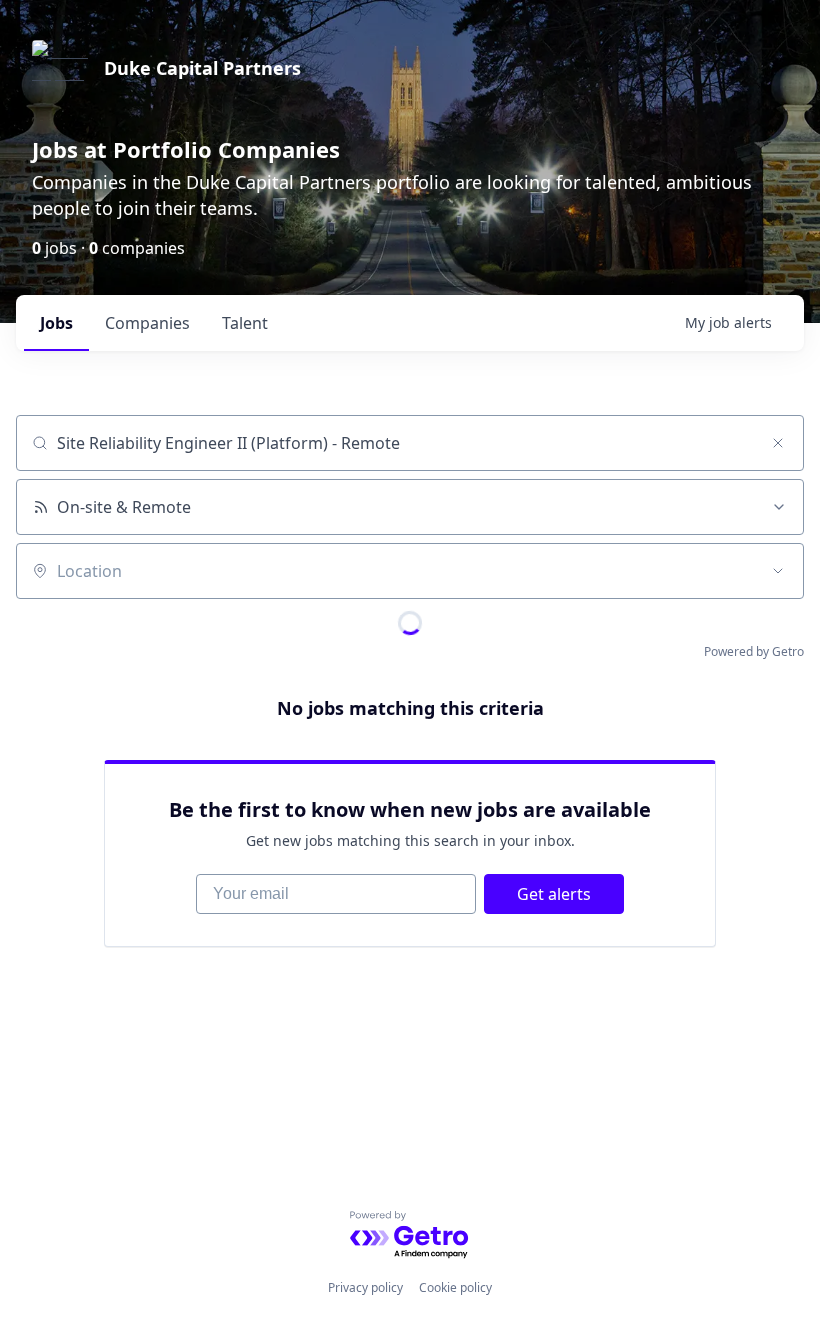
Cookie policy (455, 1287)
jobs (56, 323)
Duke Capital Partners (202, 68)
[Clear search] (778, 443)
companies (147, 323)
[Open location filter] (778, 571)
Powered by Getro (754, 651)
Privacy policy (365, 1287)
